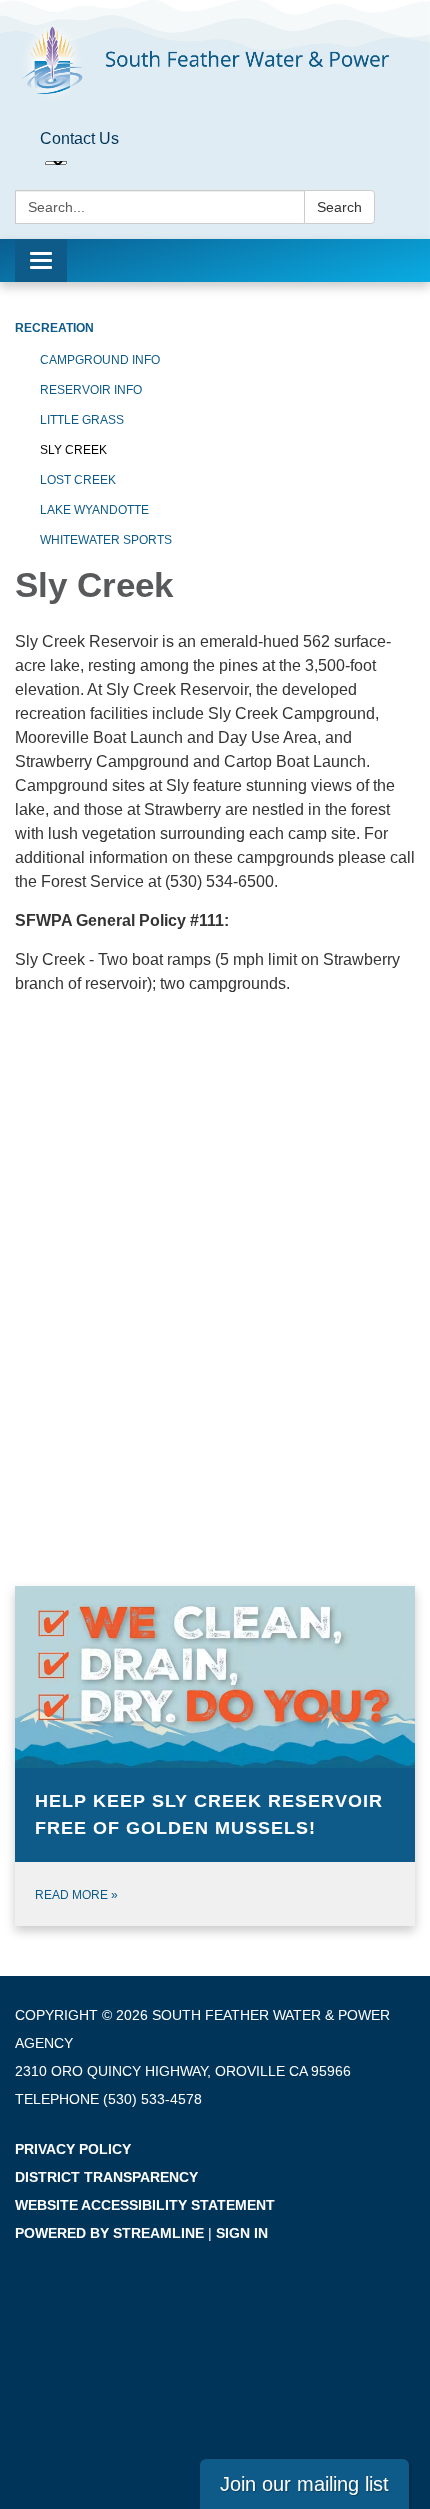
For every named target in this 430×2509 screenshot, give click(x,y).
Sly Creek (73, 450)
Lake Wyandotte (94, 510)
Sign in (242, 2233)
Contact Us (79, 138)
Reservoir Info (91, 390)
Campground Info (100, 360)
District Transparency (106, 2177)
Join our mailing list (304, 2484)
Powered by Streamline (109, 2233)
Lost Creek (78, 480)
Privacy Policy (73, 2149)
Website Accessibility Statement (145, 2205)
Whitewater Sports (106, 540)
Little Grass (82, 420)
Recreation (54, 328)
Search (339, 207)
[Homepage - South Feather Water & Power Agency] (215, 61)
